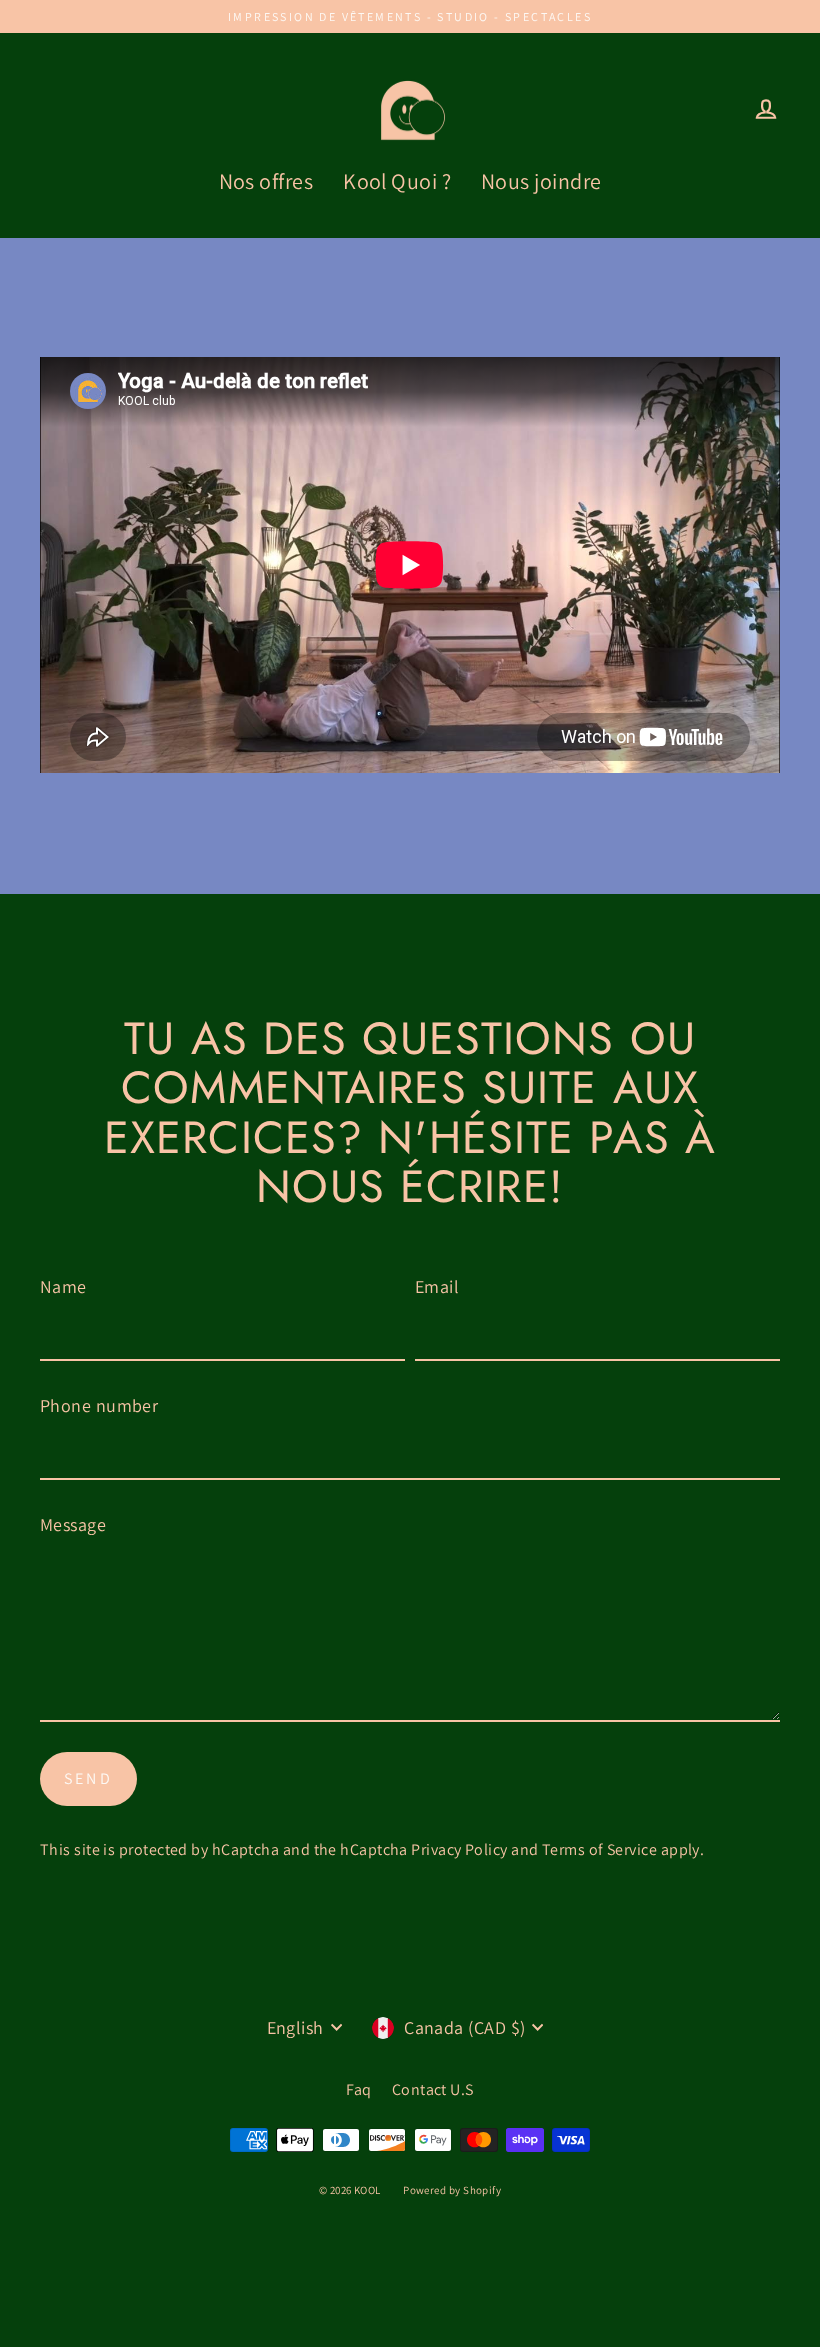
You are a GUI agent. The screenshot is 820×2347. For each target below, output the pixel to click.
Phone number (99, 1405)
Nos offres (266, 181)
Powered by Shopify (452, 2190)
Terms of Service (599, 1849)
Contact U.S (433, 2089)
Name (63, 1286)
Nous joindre (541, 181)
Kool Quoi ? (397, 181)
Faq (358, 2089)
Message (73, 1524)
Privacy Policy (459, 1849)
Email (437, 1286)
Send (88, 1778)
